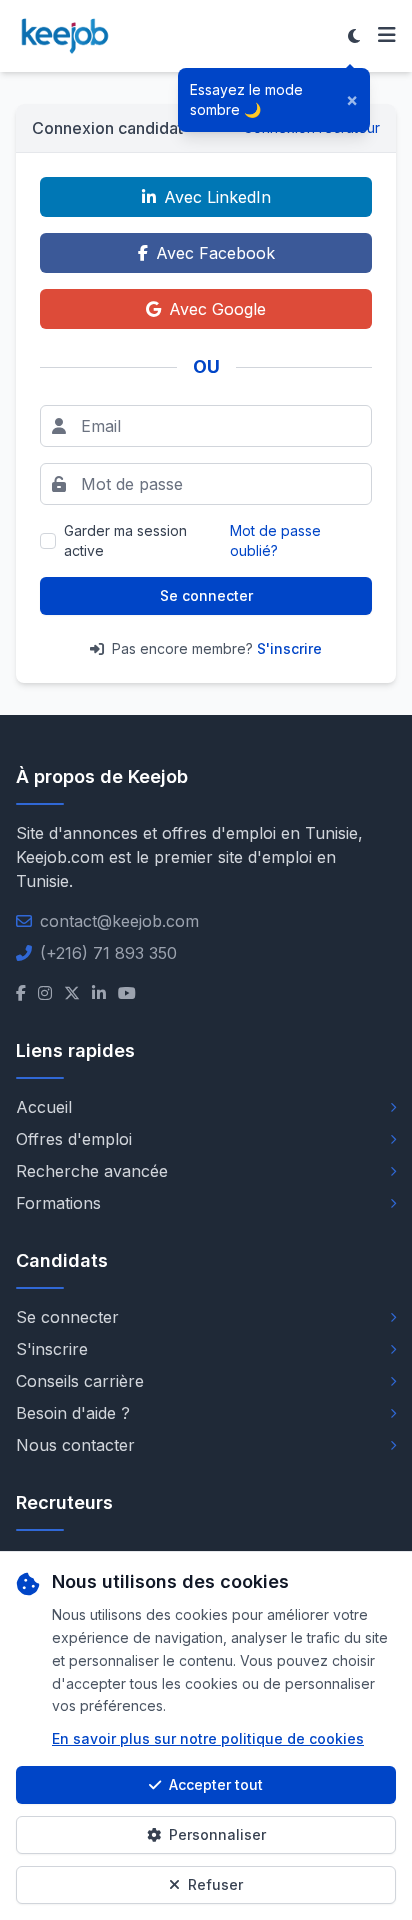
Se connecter (206, 595)
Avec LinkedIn (217, 197)
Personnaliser (217, 1834)
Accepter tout (216, 1784)
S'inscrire (289, 648)
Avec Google (217, 309)
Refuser (215, 1884)
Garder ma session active (125, 540)
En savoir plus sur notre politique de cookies (208, 1738)
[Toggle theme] (354, 36)
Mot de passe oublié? (275, 540)
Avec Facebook (215, 253)
